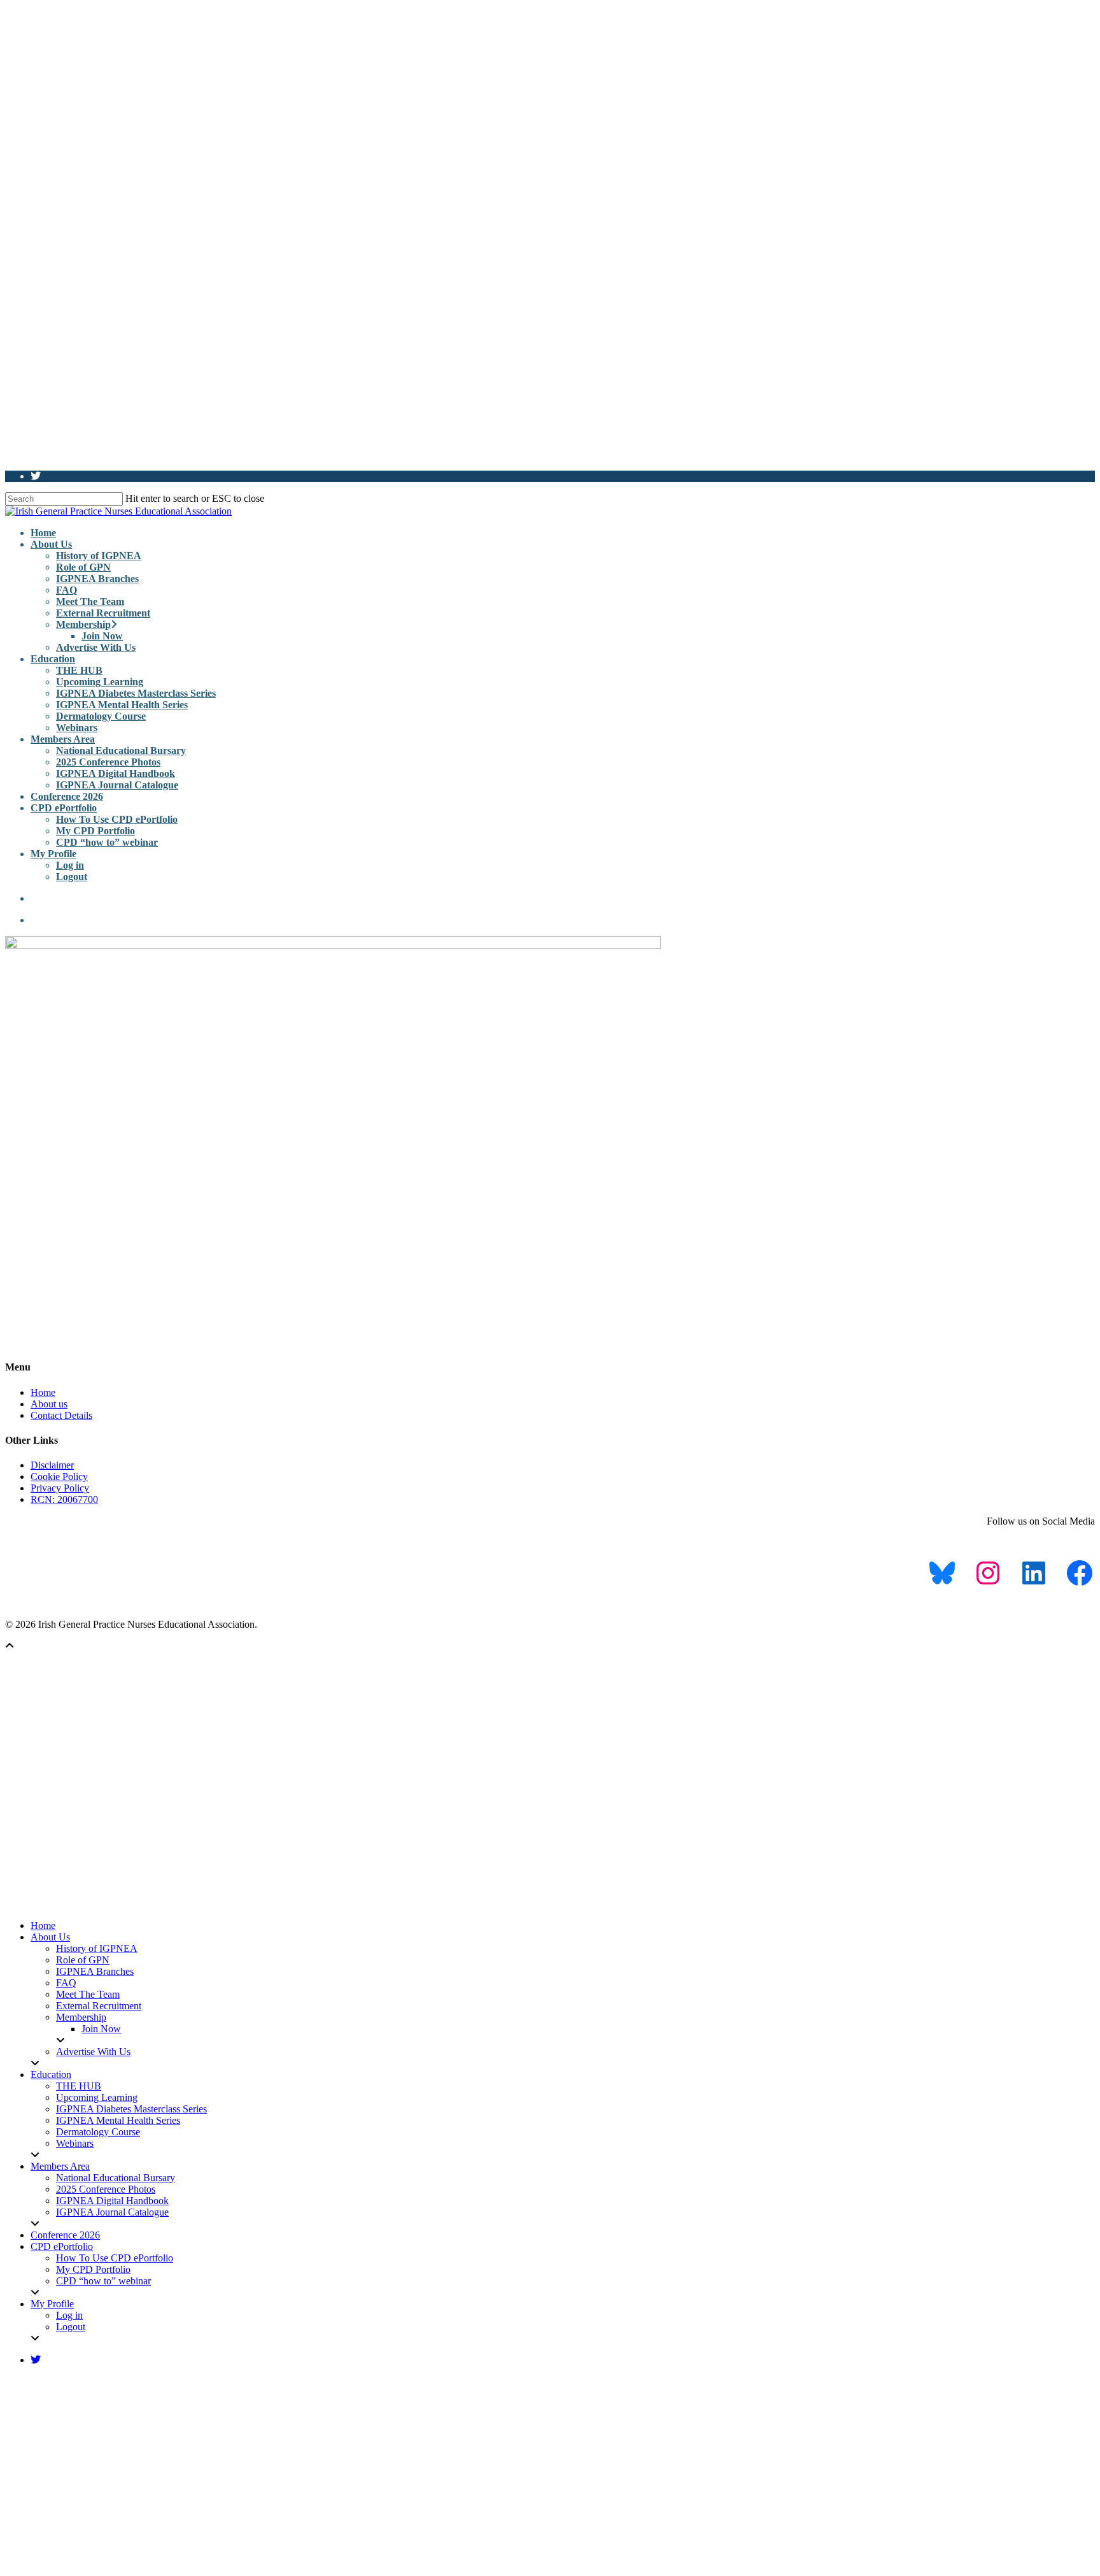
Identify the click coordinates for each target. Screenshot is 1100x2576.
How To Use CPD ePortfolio (117, 819)
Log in (70, 865)
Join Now (102, 636)
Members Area (63, 739)
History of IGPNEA (99, 556)
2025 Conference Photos (108, 762)
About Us (51, 544)
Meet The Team (90, 601)
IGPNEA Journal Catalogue (117, 785)
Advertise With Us (96, 647)
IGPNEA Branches (97, 579)
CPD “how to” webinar (107, 842)
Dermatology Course (101, 716)
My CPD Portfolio (95, 831)
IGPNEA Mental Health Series (122, 705)
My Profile (53, 854)
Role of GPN (83, 567)
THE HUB (79, 670)
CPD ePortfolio (64, 808)
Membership (83, 624)
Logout (72, 877)
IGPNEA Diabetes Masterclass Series (136, 693)
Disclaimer (52, 1465)
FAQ (67, 590)
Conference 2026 (67, 796)
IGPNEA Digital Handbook (116, 773)
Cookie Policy (59, 1477)
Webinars (77, 728)
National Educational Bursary (121, 751)
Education (53, 659)
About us (49, 1404)
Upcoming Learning (100, 682)
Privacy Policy (60, 1488)
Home (43, 533)
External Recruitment (103, 613)
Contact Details (61, 1415)
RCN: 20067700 (64, 1499)
